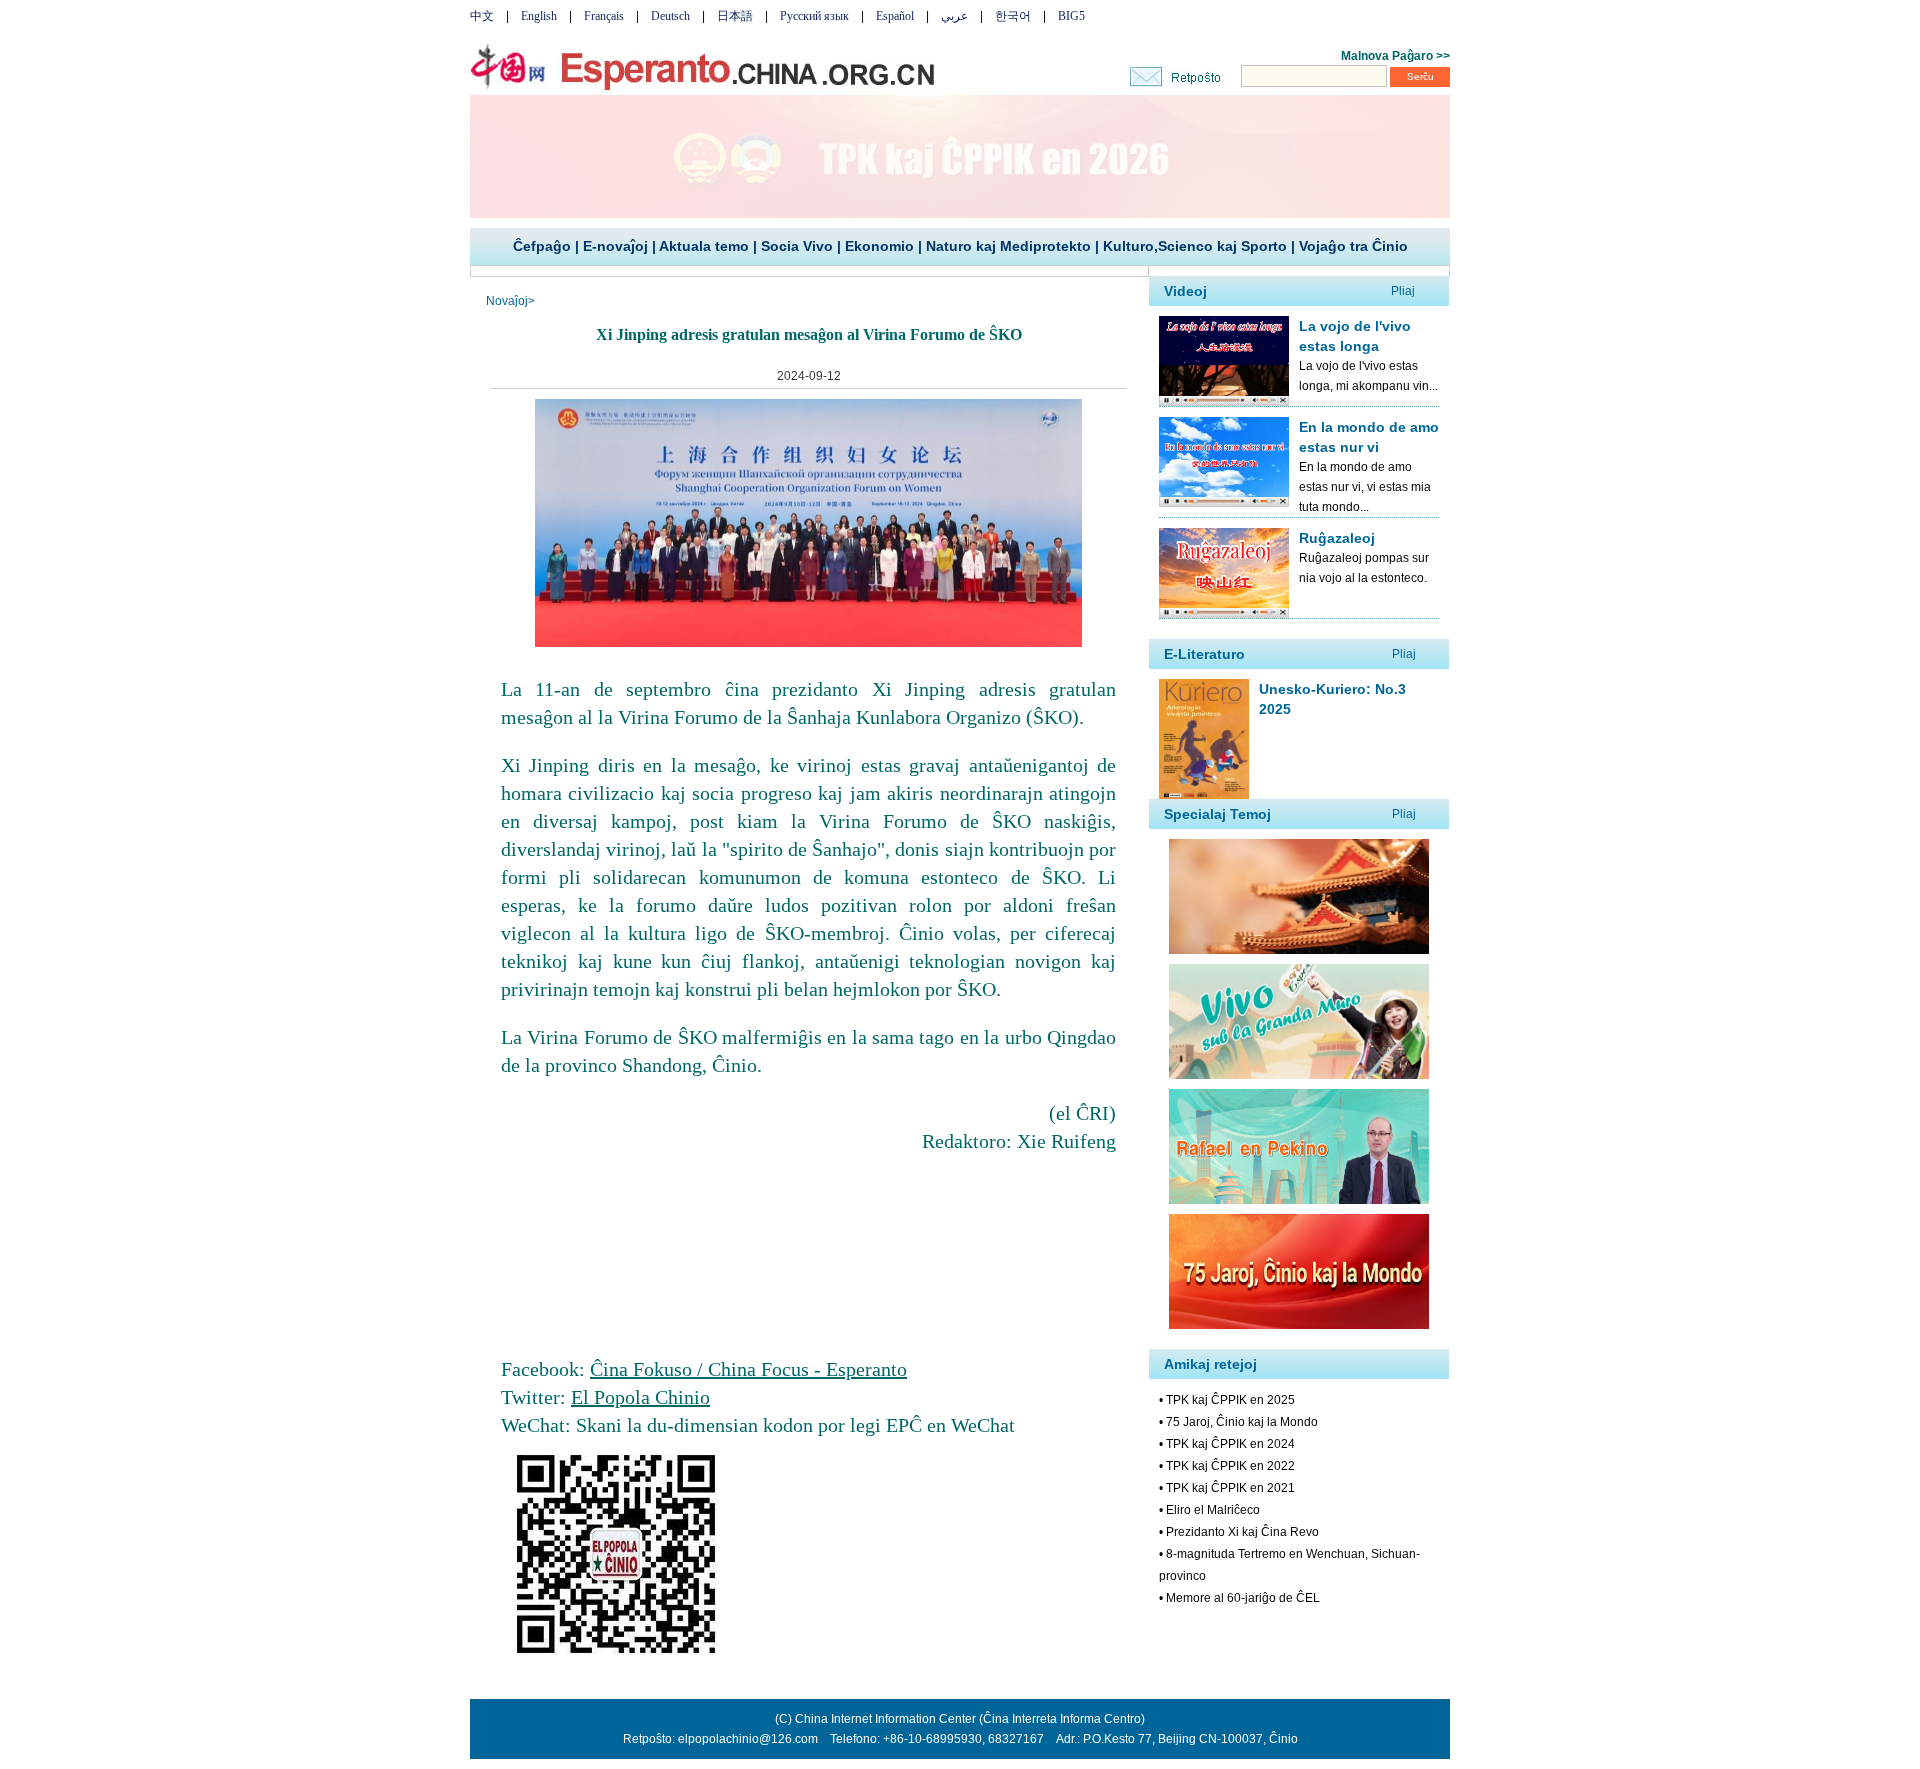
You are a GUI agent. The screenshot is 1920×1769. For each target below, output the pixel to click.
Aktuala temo (704, 246)
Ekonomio (879, 246)
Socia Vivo (797, 246)
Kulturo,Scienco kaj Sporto (1195, 246)
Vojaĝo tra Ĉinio (1353, 246)
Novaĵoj (507, 301)
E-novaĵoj (615, 246)
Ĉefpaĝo (542, 246)
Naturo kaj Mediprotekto (1008, 246)
